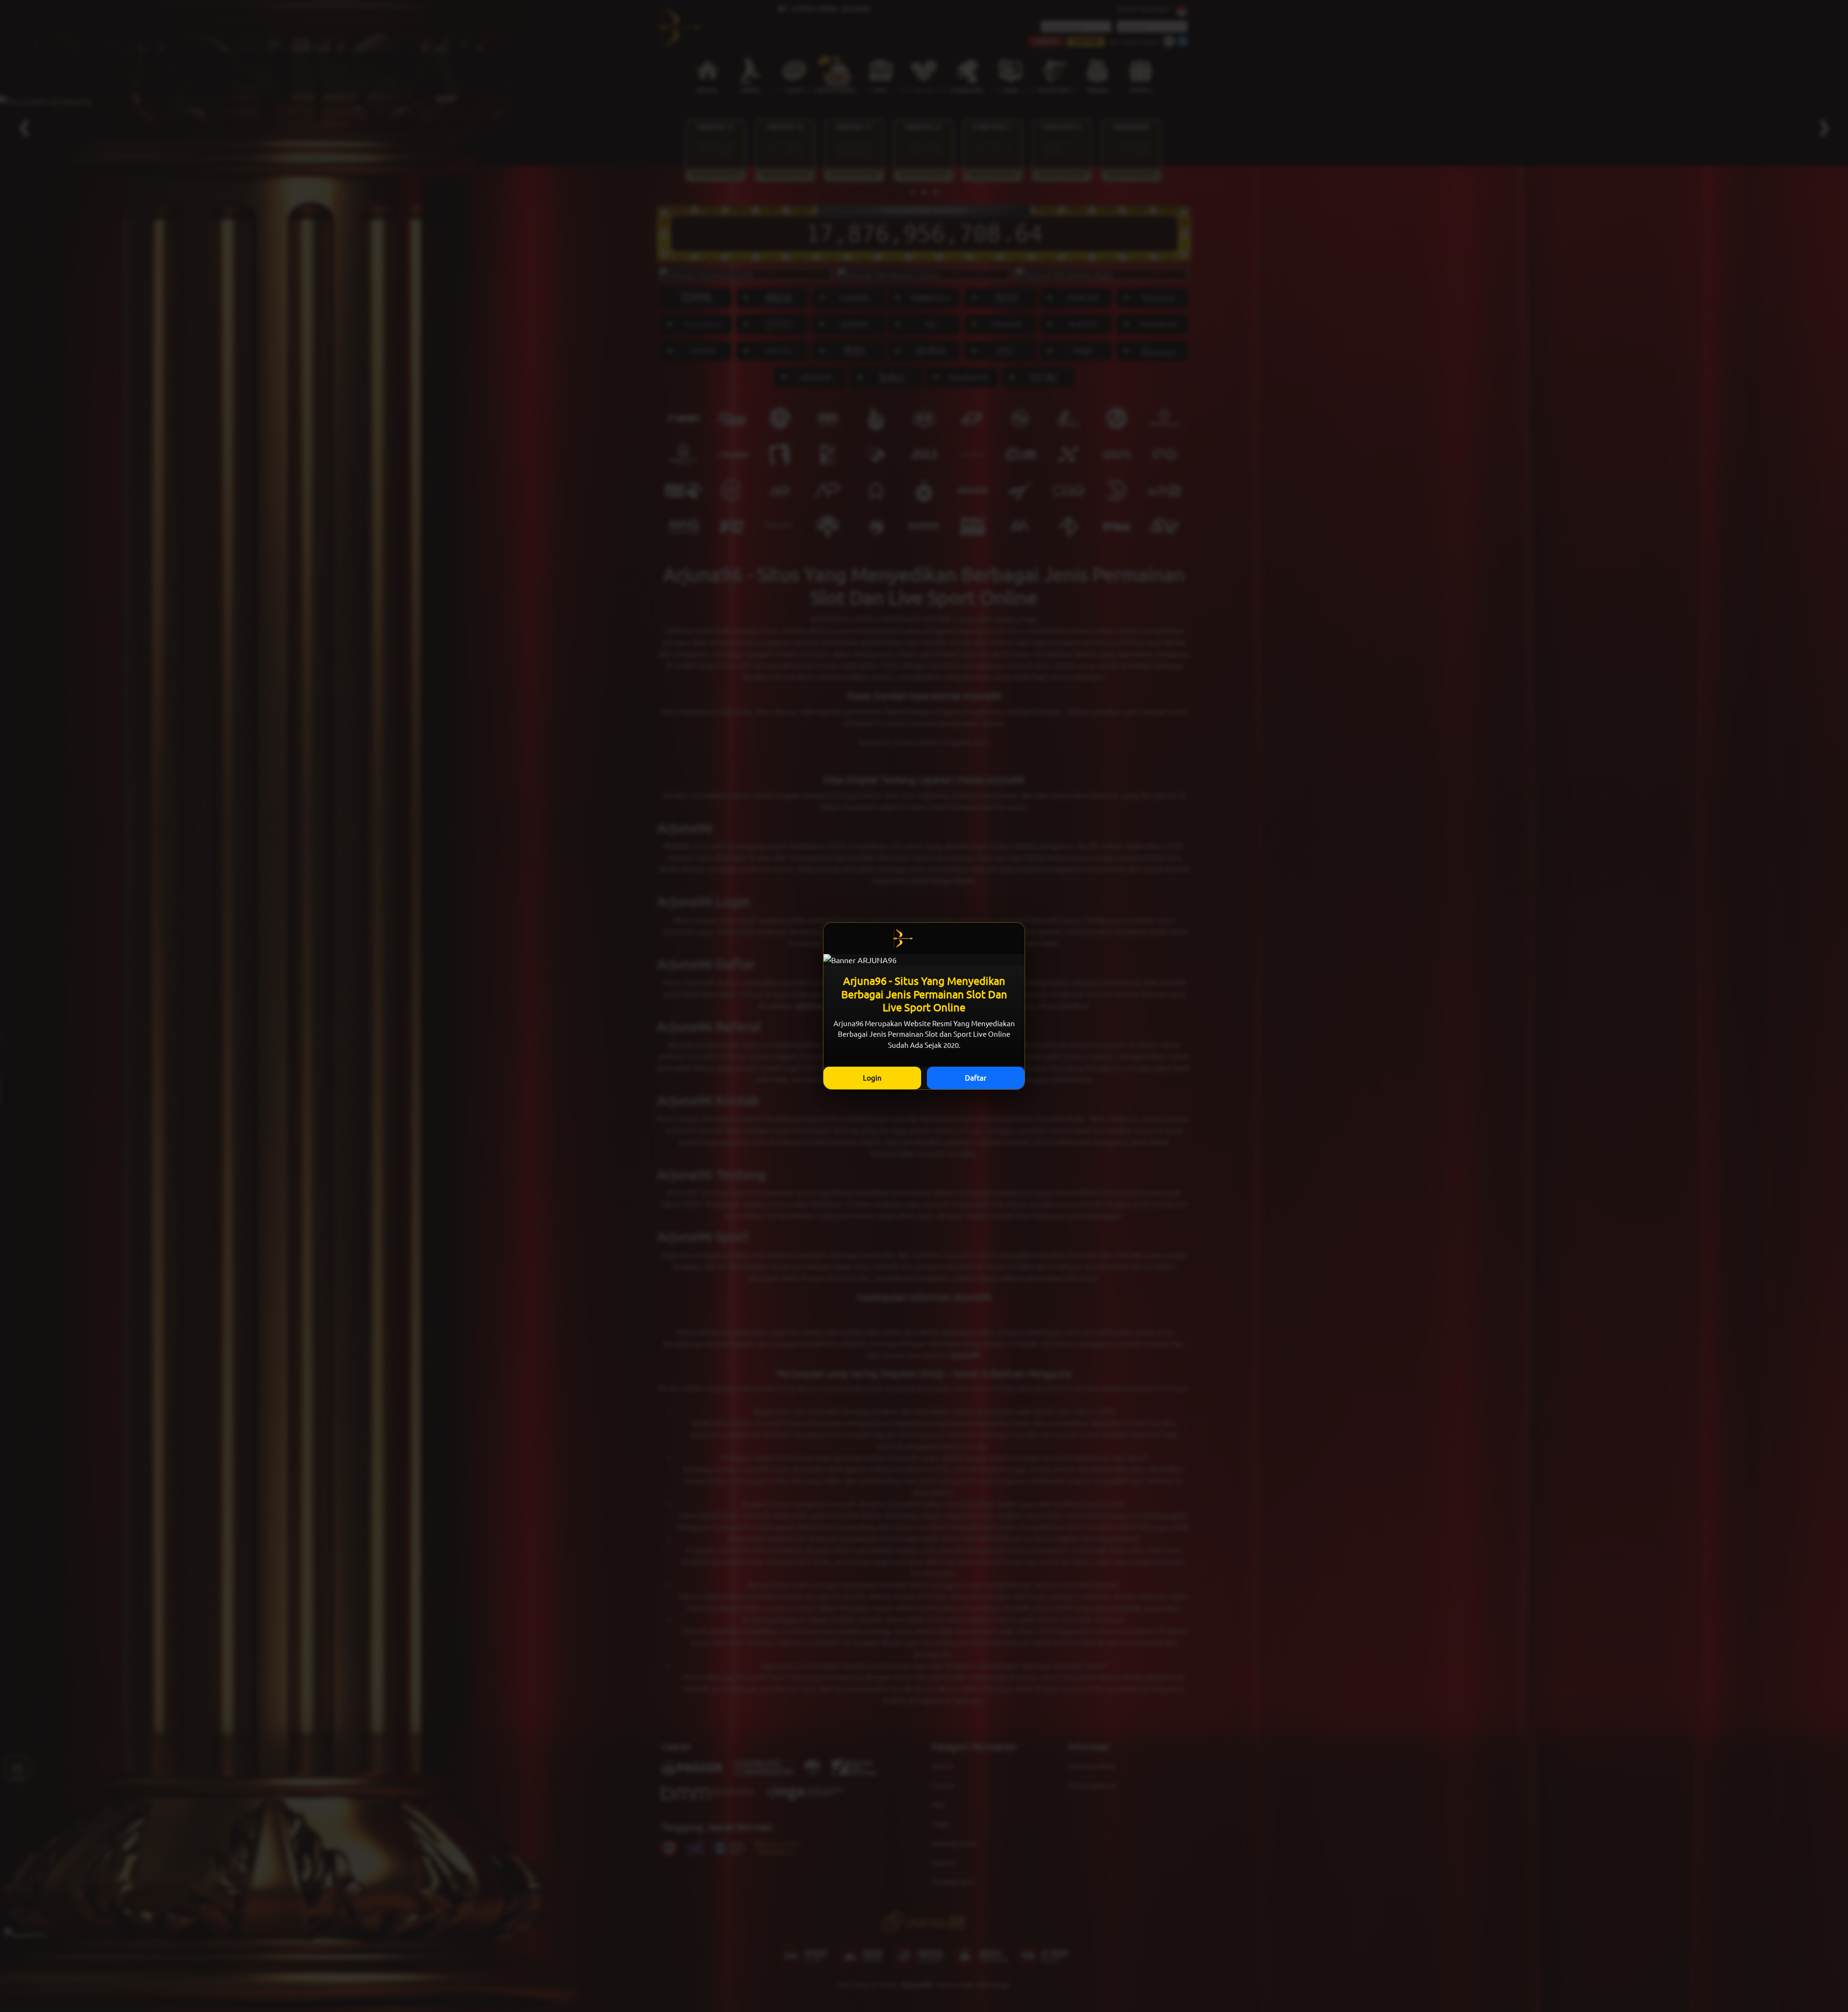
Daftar (976, 1077)
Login (872, 1077)
